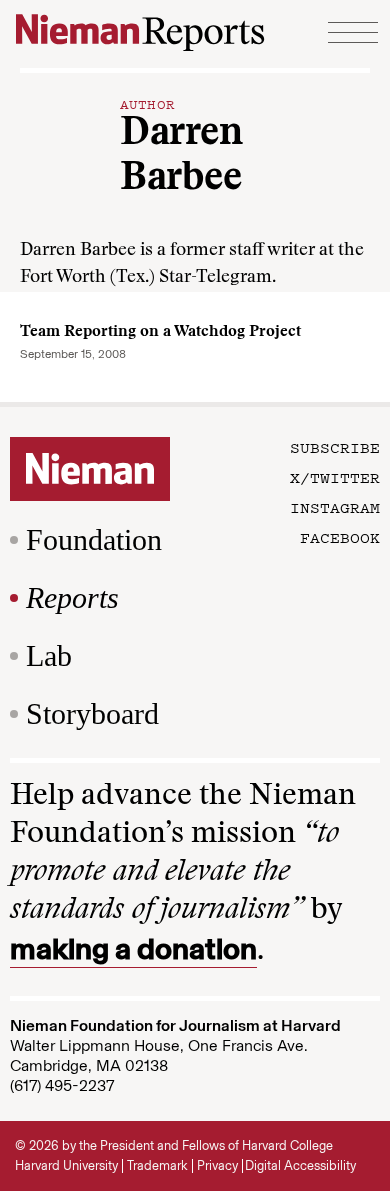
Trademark (157, 1165)
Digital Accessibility (300, 1165)
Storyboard (92, 713)
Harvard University (66, 1165)
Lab (49, 655)
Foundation (94, 539)
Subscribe (335, 447)
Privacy (217, 1165)
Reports (72, 597)
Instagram (335, 507)
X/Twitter (335, 477)
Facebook (340, 537)
